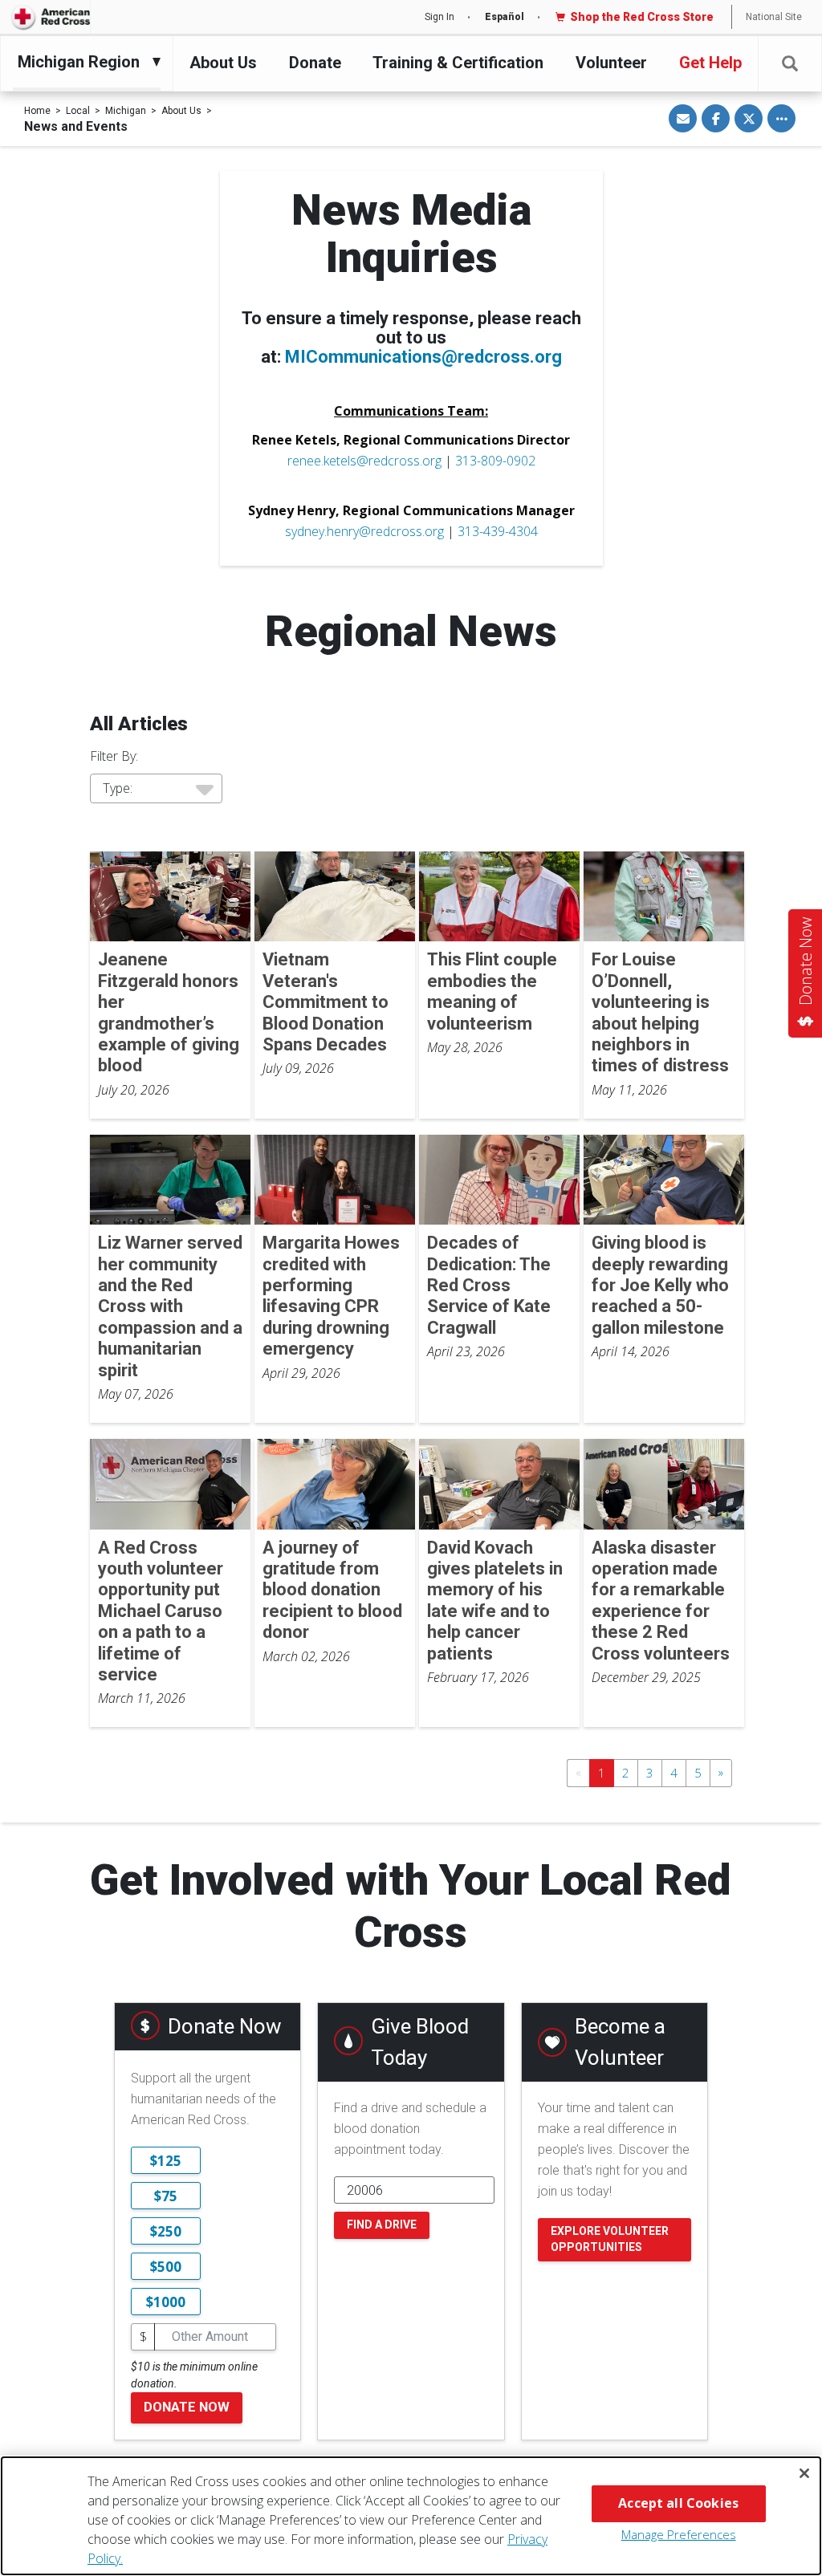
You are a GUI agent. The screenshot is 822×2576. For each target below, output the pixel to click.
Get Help (710, 63)
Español (505, 17)
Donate (315, 63)
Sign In (439, 17)
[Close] (804, 2473)
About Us (223, 63)
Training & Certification (458, 63)
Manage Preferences (679, 2534)
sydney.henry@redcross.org (364, 531)
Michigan (126, 111)
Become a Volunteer (620, 2042)
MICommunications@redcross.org (423, 357)
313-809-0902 (495, 461)
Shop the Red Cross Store (642, 17)
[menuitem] (83, 62)
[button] (790, 64)
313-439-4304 (498, 531)
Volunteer (611, 63)
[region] (411, 2516)
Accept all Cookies (678, 2503)
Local (78, 111)
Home (37, 111)
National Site (774, 17)
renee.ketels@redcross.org (364, 461)
